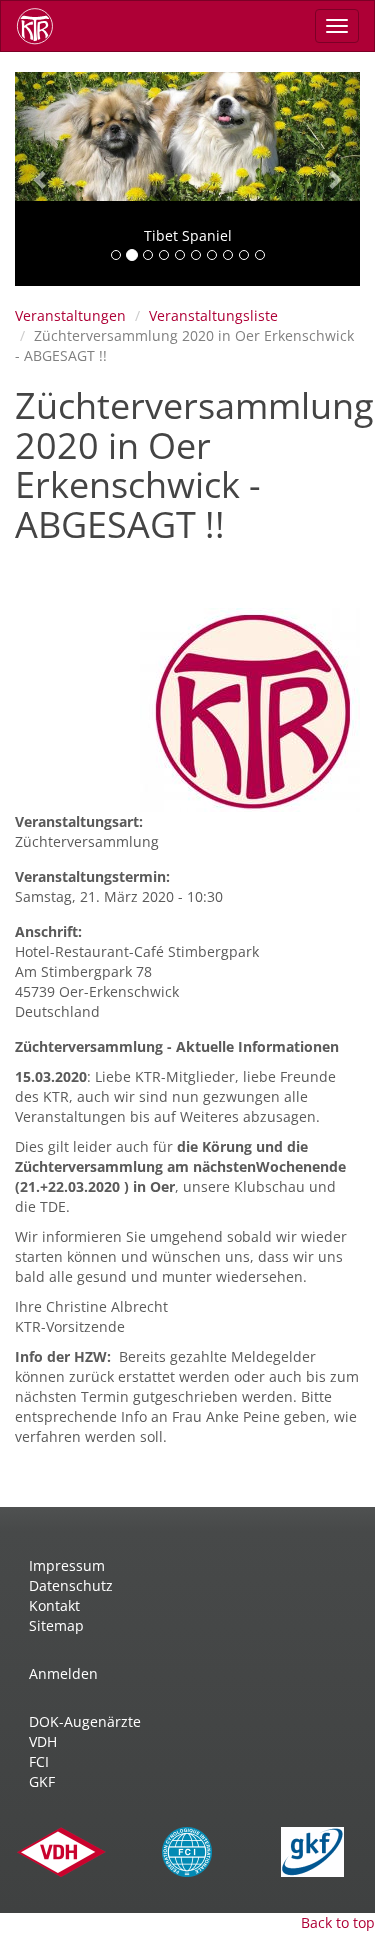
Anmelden (63, 1673)
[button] (41, 179)
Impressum (67, 1565)
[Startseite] (42, 26)
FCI (39, 1761)
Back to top (338, 1922)
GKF (42, 1781)
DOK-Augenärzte (85, 1721)
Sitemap (56, 1625)
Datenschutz (71, 1585)
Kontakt (54, 1605)
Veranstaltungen (70, 315)
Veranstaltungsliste (213, 315)
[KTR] (250, 710)
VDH (43, 1741)
